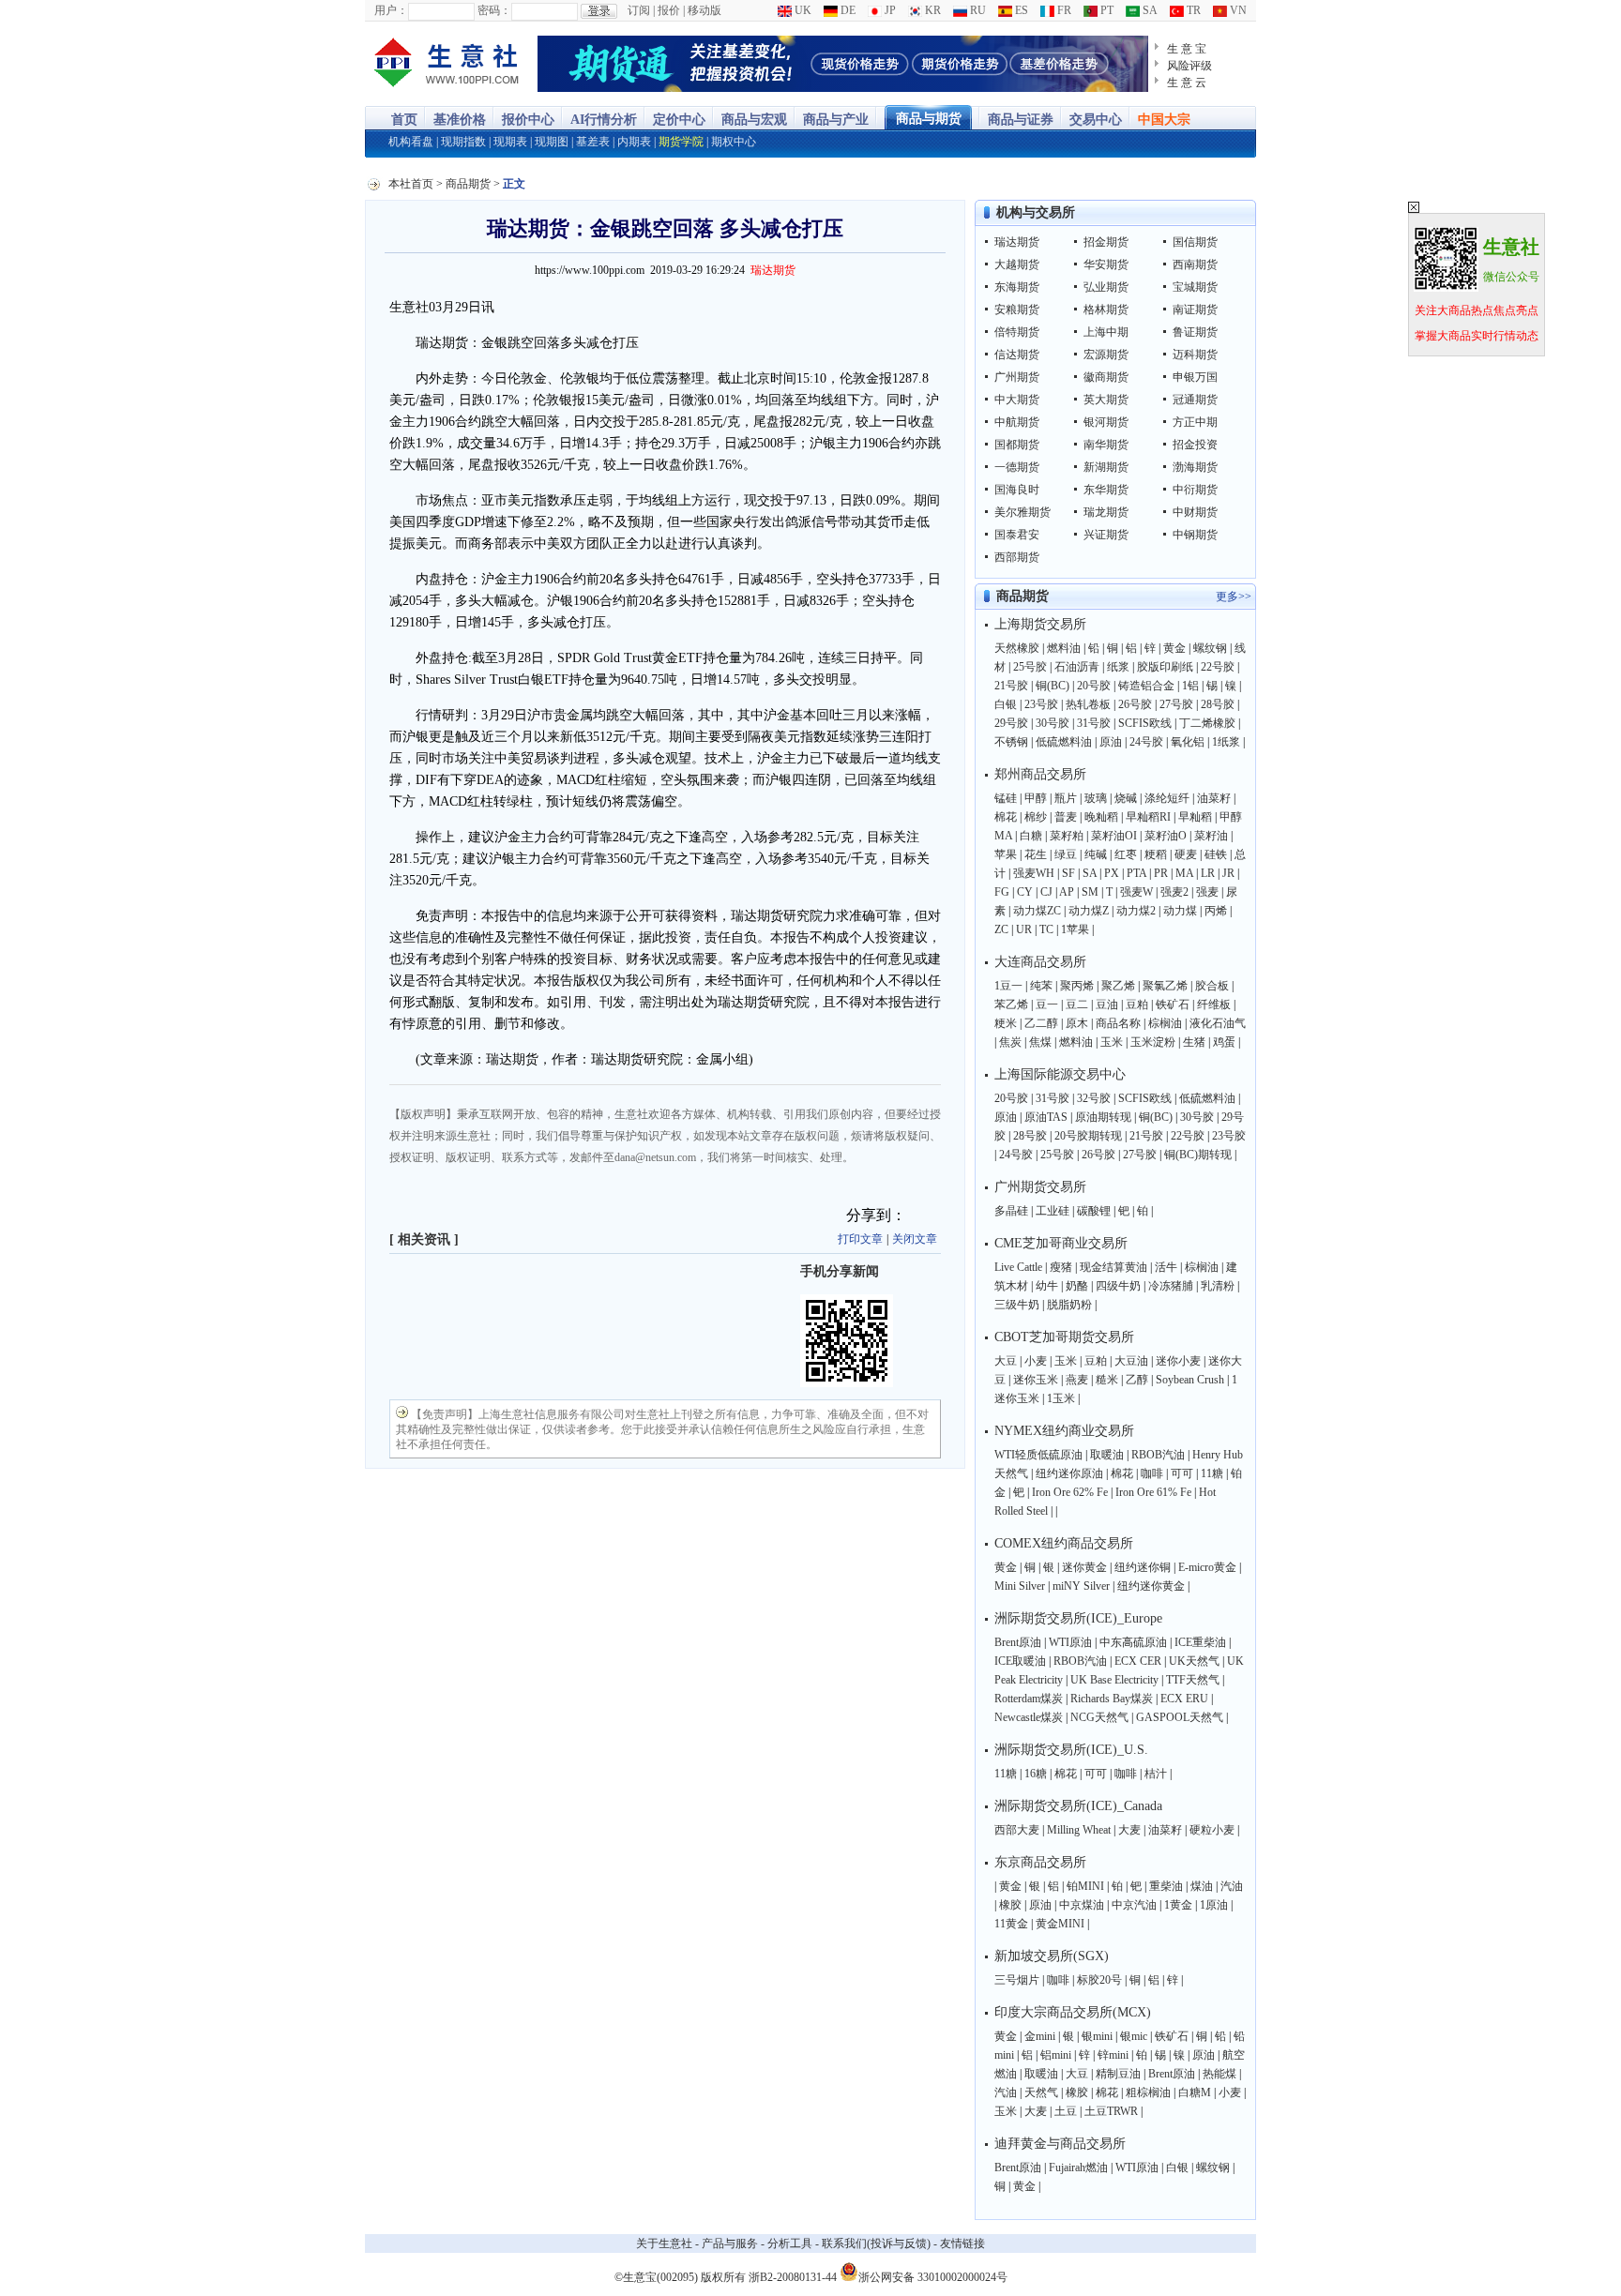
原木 (1077, 1023)
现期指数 (463, 142)
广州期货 (1017, 377)
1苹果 (1075, 929)
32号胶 (1094, 1098)
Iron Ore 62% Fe (1070, 1492)
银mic (1134, 2036)
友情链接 (962, 2243)
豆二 (1077, 1004)
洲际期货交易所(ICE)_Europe (1078, 1618)
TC (1046, 929)
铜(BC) (1053, 686)
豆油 (1107, 1004)
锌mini (1113, 2055)
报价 (669, 10)
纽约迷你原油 (1069, 1473)
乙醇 (1137, 1380)
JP (889, 10)
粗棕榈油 (1148, 2092)
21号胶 (1011, 686)
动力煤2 (1136, 911)
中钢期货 (1195, 535)
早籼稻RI (1148, 817)
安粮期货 (1017, 310)
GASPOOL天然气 (1180, 1717)
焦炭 (1010, 1042)
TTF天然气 (1193, 1680)
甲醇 (1036, 798)
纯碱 (1096, 854)
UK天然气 (1194, 1661)
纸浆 (1118, 667)
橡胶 (1010, 1905)
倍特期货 (1017, 332)
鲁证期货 (1195, 332)
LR (1208, 873)
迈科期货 (1195, 355)
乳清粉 (1218, 1286)
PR (1161, 873)
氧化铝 (1188, 742)
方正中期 (1195, 422)
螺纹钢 (1210, 648)
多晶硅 (1011, 1211)
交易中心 (1096, 120)
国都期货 (1017, 445)
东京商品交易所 (1040, 1862)
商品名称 (1118, 1023)
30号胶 (1053, 723)
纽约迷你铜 (1143, 1567)
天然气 (1041, 2092)
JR (1228, 873)
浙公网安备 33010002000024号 (933, 2276)
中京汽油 (1134, 1905)
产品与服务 (730, 2243)
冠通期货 (1195, 400)
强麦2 (1174, 892)
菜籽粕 (1067, 836)
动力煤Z (1089, 911)
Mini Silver (1020, 1586)
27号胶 (1176, 704)
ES (1020, 10)
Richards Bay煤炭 (1112, 1699)
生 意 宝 (1187, 49)
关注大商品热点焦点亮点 (1477, 310)
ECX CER (1138, 1661)
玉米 (1112, 1042)
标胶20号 (1099, 1980)
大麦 (1129, 1830)
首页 (404, 120)
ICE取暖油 (1020, 1661)
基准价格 (460, 120)
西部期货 (1017, 557)
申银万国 (1195, 377)
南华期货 (1106, 445)
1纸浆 (1226, 742)
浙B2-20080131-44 (793, 2277)
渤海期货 (1195, 467)
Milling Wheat (1079, 1830)
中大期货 (1017, 400)
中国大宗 (1164, 120)
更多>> (1234, 597)
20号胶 (1094, 686)
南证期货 (1195, 310)
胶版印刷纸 (1165, 667)
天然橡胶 (1017, 648)
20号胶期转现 (1088, 1136)
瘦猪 (1061, 1267)
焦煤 (1040, 1042)
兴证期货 (1106, 535)
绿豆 (1066, 854)
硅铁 (1216, 854)
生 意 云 (1187, 83)
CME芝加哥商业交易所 (1061, 1243)
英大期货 (1106, 400)
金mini (1040, 2036)
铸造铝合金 (1146, 686)
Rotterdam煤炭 (1029, 1699)
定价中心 (679, 120)
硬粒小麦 (1212, 1830)
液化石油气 (1218, 1023)
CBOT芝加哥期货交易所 (1064, 1337)
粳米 (1006, 1023)
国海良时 (1017, 490)
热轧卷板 (1088, 704)
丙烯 (1216, 911)
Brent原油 (1018, 1642)
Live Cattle (1018, 1267)
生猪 (1194, 1042)
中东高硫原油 (1133, 1642)
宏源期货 (1106, 355)
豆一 (1047, 1004)
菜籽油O (1166, 836)
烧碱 (1126, 798)
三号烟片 (1017, 1980)
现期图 (552, 142)
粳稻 (1156, 854)
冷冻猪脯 (1171, 1286)
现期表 (510, 142)
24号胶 (1146, 742)
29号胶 (1011, 723)
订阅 (639, 10)
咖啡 (1152, 1473)
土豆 (1066, 2111)
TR (1192, 10)
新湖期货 (1106, 467)
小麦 (1036, 1361)
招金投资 (1195, 445)
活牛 (1166, 1267)
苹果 (1006, 854)
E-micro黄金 (1207, 1567)
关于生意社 (664, 2243)
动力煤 (1180, 911)
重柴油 (1166, 1886)
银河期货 (1106, 422)
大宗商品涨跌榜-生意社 (447, 64)
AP (1067, 892)
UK (802, 10)
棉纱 (1036, 817)
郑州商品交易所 (1040, 774)
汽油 (1232, 1886)
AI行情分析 (604, 120)
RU (977, 10)
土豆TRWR (1111, 2111)
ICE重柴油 (1200, 1642)
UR (1024, 929)
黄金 (1174, 648)
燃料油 (1064, 648)
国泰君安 (1017, 535)
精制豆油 (1118, 2074)
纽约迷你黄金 (1151, 1586)
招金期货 (1106, 242)
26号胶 (1135, 704)
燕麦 (1077, 1380)
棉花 (1006, 817)
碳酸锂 (1094, 1211)
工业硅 (1053, 1211)
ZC (1001, 929)
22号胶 (1218, 667)
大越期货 (1017, 264)
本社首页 (411, 184)
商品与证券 (1021, 120)
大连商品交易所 (1040, 962)
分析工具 (790, 2243)
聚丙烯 (1077, 986)
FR (1063, 10)
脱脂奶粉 (1069, 1305)
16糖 (1036, 1774)
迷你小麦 (1178, 1361)
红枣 (1126, 854)
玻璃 (1096, 798)
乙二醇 (1041, 1023)
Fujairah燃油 (1078, 2168)
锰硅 (1006, 798)
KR (932, 10)
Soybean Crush (1190, 1380)
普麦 (1066, 817)
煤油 (1202, 1886)
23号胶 (1041, 704)
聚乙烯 (1118, 986)
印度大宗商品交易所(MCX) (1073, 2012)
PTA (1136, 873)
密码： (494, 10)
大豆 (1006, 1361)
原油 (1111, 742)
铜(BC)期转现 (1198, 1155)
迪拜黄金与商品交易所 (1060, 2144)
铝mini (1056, 2055)
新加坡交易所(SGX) (1052, 1956)
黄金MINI (1060, 1924)
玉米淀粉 (1153, 1042)
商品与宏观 (754, 120)
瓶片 (1066, 798)
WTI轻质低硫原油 (1038, 1455)
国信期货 (1195, 242)
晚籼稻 (1101, 817)
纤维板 (1214, 1004)
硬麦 (1186, 854)
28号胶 (1218, 704)
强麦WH (1034, 873)
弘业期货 (1106, 287)
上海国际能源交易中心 (1060, 1074)
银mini (1097, 2036)
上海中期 (1106, 332)
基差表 (593, 142)
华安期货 (1106, 264)
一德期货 (1017, 467)
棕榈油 (1165, 1023)
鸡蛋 (1224, 1042)
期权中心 (734, 142)
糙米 (1107, 1380)
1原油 (1214, 1905)
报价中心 (528, 120)
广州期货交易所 (1040, 1187)
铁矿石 (1173, 1004)
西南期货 (1195, 264)
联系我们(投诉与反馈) (876, 2243)
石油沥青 (1077, 667)
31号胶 (1094, 723)
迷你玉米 (1036, 1380)
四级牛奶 (1118, 1286)
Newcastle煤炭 (1029, 1717)
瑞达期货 (1017, 242)
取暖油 (1107, 1455)
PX (1112, 873)
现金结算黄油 (1113, 1267)
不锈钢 (1011, 742)
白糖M (1195, 2092)
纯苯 (1041, 986)
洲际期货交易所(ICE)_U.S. (1071, 1750)
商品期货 (468, 184)
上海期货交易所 (1040, 624)
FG (1002, 892)
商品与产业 (836, 120)
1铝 (1190, 686)
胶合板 (1212, 986)
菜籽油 (1211, 836)
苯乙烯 (1011, 1004)
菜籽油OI (1114, 836)
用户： (391, 10)
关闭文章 (915, 1239)
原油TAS (1046, 1117)
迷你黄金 (1084, 1567)
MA (1184, 873)
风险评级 (1189, 66)
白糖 (1031, 836)
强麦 (1207, 892)
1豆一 (1008, 986)
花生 (1036, 854)
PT (1106, 10)
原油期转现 (1103, 1117)
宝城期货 (1195, 287)
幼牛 (1047, 1286)
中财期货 (1195, 512)
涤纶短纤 (1167, 798)
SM (1090, 892)
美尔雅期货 (1023, 512)
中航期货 (1017, 422)
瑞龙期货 (1106, 512)
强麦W (1136, 892)
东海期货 (1017, 287)
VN (1237, 10)
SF (1068, 873)
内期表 (634, 142)
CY (1025, 892)
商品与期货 (929, 119)
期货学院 (681, 142)
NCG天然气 (1099, 1717)
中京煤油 (1082, 1905)
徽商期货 (1106, 377)
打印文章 (860, 1239)
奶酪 (1077, 1286)
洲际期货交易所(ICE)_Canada (1078, 1806)
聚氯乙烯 (1165, 986)
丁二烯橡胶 (1207, 723)
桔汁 (1156, 1774)
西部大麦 (1017, 1830)
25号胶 (1030, 667)
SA (1149, 10)
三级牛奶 (1017, 1305)
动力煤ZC (1037, 911)
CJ (1046, 892)
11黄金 (1011, 1924)
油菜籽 (1214, 798)
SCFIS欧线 (1145, 723)
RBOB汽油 (1158, 1455)
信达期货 (1017, 355)
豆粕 (1137, 1004)
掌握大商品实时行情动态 (1477, 336)
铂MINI (1085, 1886)
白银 (1006, 704)
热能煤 (1220, 2074)
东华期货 (1106, 490)
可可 (1182, 1473)
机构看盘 (411, 142)
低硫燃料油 (1064, 742)
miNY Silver (1081, 1586)
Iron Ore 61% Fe (1153, 1492)
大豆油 (1131, 1361)
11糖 (1212, 1473)
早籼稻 (1195, 817)
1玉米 (1061, 1398)
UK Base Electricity (1114, 1680)
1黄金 (1178, 1905)
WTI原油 (1070, 1642)
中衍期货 (1195, 490)
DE (847, 10)
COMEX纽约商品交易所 (1064, 1543)
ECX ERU (1184, 1699)
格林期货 (1106, 310)
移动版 (704, 10)
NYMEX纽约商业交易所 (1064, 1431)
